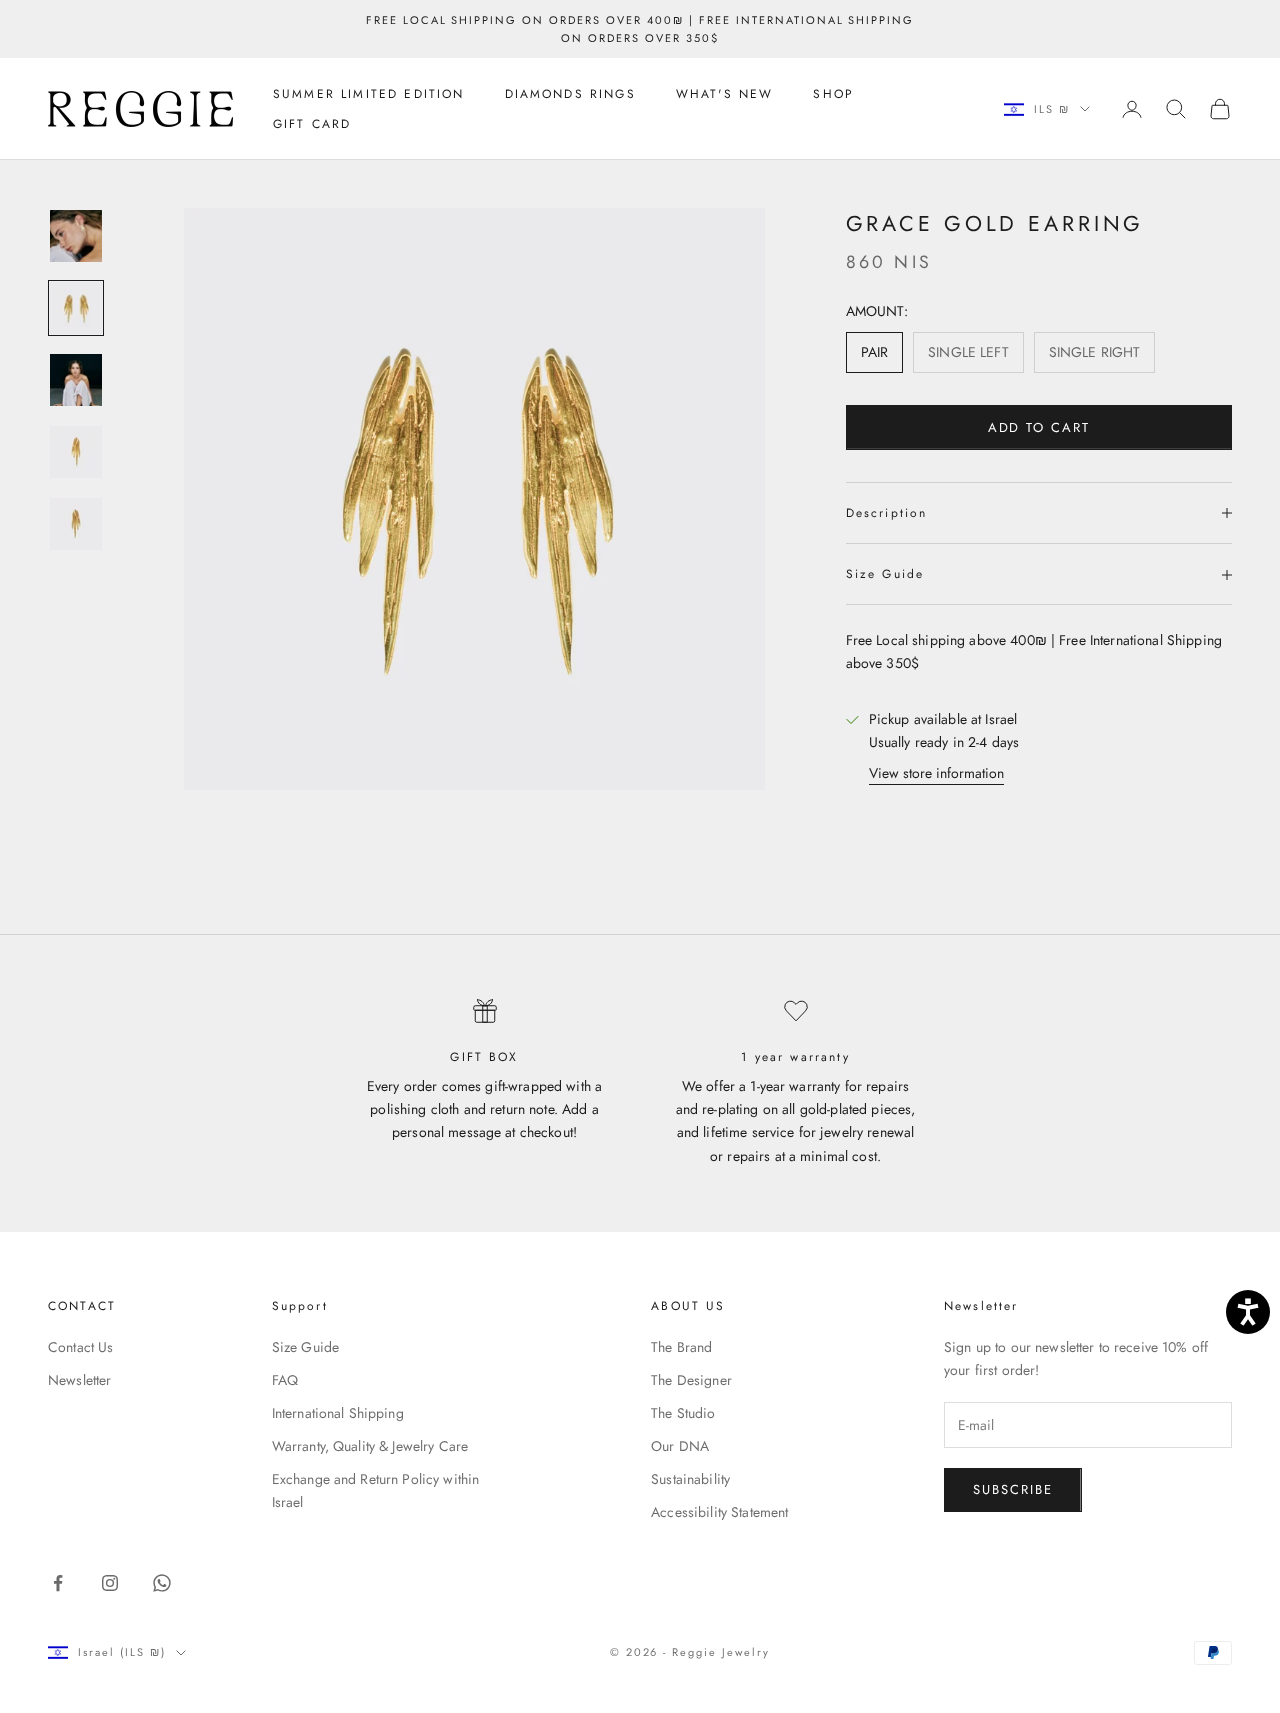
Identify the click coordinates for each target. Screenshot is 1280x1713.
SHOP (833, 94)
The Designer (691, 1380)
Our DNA (680, 1446)
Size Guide (305, 1347)
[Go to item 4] (76, 452)
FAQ (285, 1380)
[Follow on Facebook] (58, 1583)
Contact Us (80, 1347)
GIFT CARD (312, 124)
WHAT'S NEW (725, 94)
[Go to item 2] (76, 308)
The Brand (681, 1347)
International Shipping (338, 1413)
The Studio (683, 1413)
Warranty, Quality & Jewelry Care (370, 1446)
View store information (936, 773)
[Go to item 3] (76, 380)
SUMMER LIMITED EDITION (369, 94)
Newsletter (79, 1380)
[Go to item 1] (76, 236)
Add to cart (1039, 427)
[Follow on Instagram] (110, 1583)
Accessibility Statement (719, 1512)
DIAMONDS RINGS (570, 94)
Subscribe (1013, 1489)
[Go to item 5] (76, 524)
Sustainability (690, 1479)
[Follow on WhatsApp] (162, 1583)
